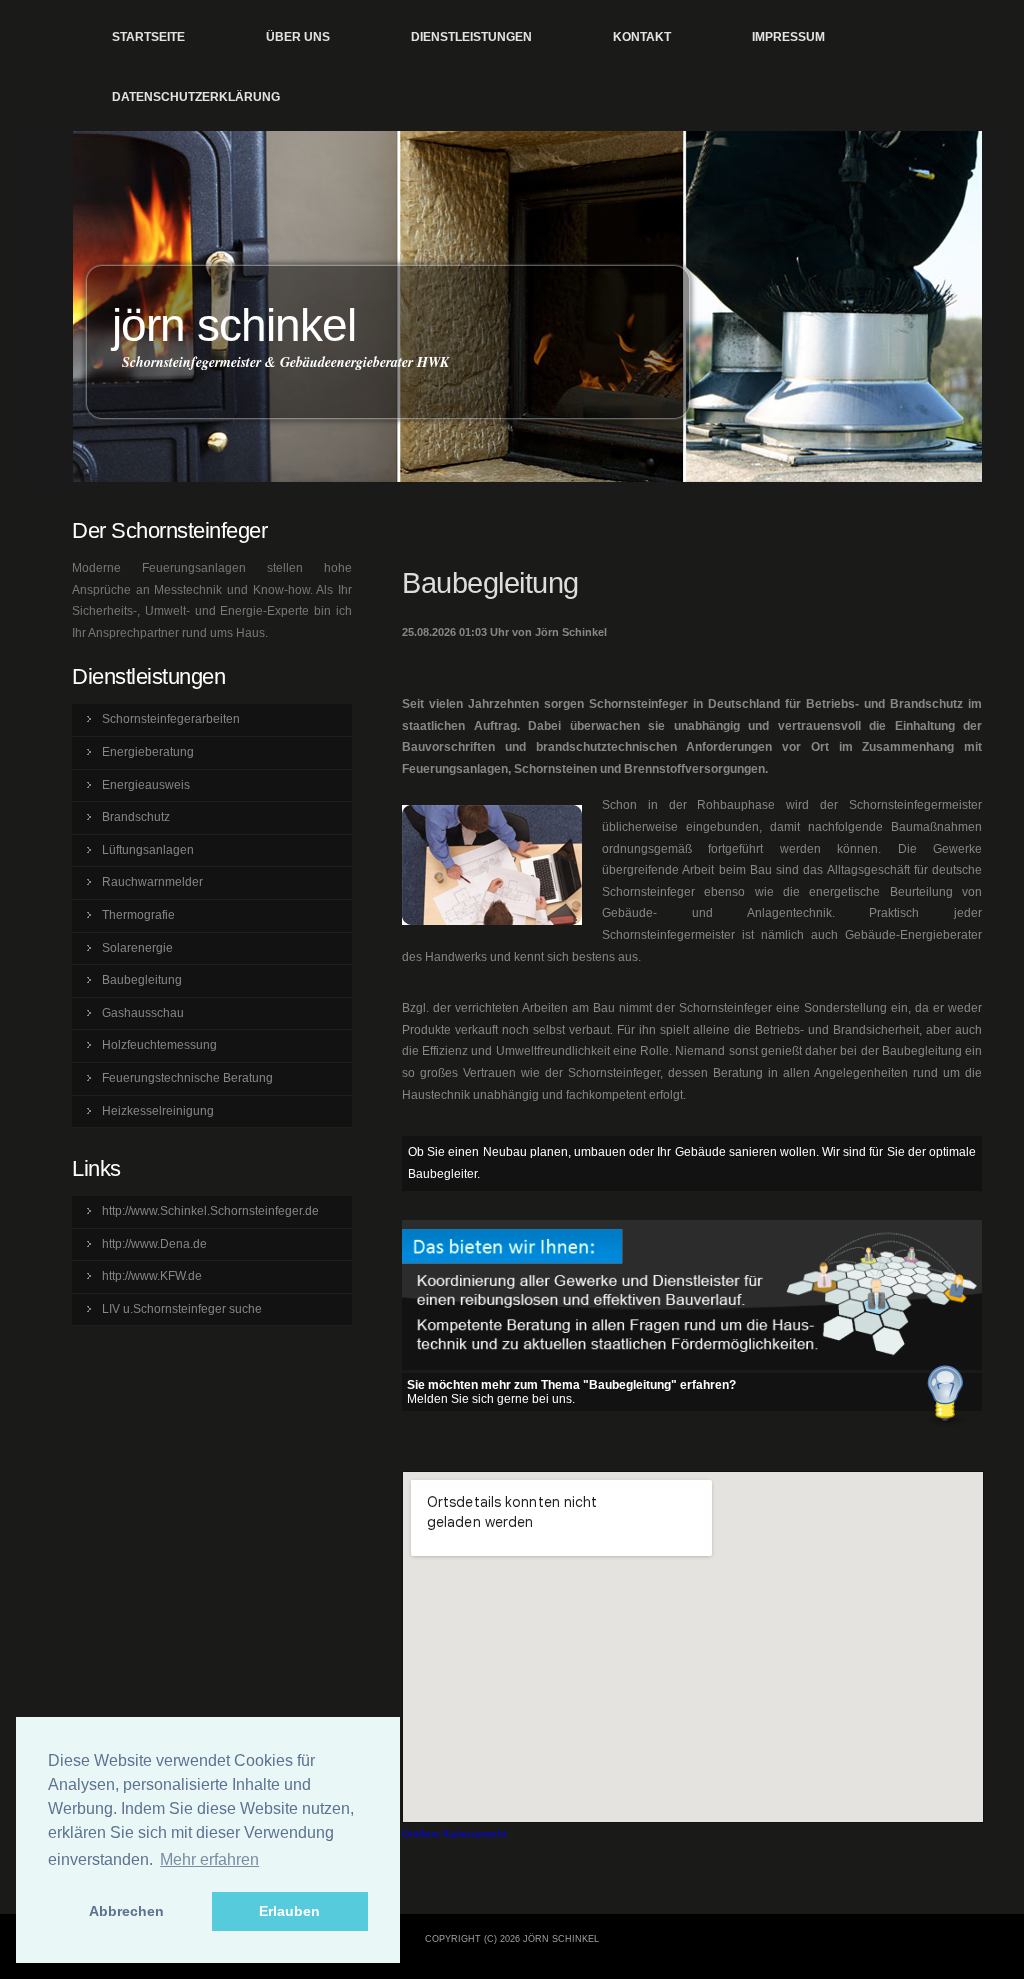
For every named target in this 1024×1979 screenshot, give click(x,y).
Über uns (298, 37)
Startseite (148, 37)
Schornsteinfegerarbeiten (171, 719)
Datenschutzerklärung (196, 97)
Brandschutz (136, 817)
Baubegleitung (142, 980)
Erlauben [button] (289, 1911)
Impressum (788, 37)
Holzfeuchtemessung (159, 1045)
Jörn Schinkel (234, 325)
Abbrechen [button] (126, 1911)
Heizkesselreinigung (158, 1111)
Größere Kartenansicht (454, 1833)
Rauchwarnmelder (152, 882)
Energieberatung (148, 752)
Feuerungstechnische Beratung (187, 1078)
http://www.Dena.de (154, 1244)
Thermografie (138, 915)
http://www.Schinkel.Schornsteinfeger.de (210, 1211)
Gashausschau (143, 1013)
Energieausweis (146, 785)
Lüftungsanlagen (148, 850)
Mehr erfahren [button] (209, 1859)
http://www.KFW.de (152, 1276)
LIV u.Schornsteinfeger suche (182, 1309)
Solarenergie (137, 948)
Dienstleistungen (471, 37)
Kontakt (642, 37)
